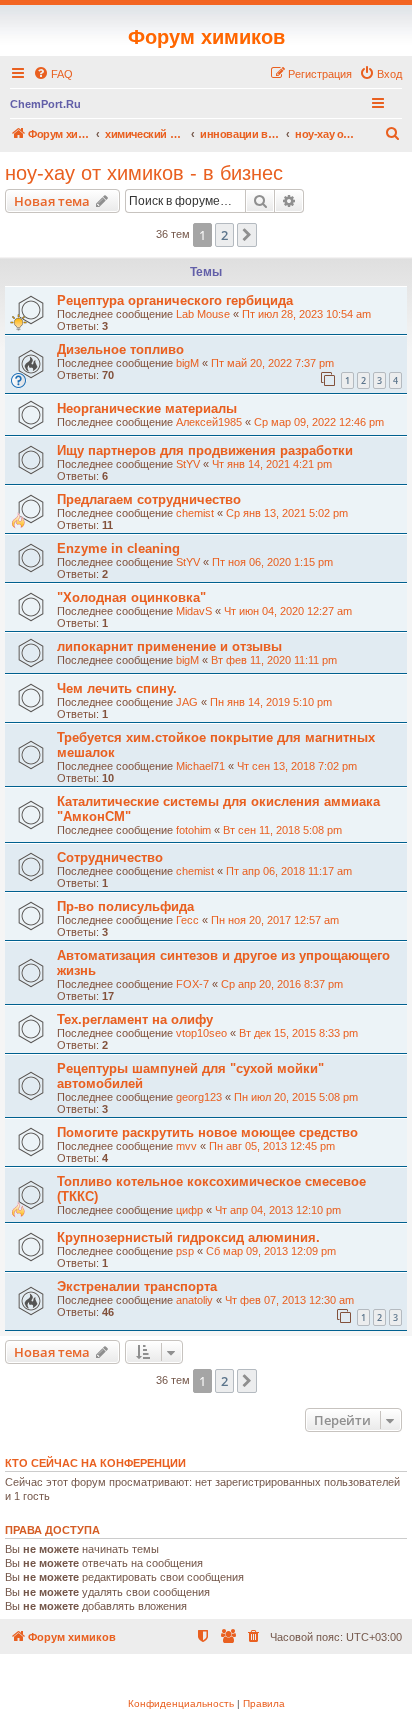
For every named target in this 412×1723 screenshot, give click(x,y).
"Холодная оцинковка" (131, 597)
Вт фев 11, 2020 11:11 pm (274, 660)
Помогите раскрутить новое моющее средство (207, 1132)
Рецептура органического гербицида (175, 300)
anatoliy (194, 1300)
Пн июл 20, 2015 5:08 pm (296, 1097)
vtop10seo (201, 1033)
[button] (247, 235)
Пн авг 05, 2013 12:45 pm (272, 1146)
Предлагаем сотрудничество (149, 499)
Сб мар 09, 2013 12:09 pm (271, 1251)
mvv (186, 1146)
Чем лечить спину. (117, 688)
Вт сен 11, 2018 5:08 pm (282, 830)
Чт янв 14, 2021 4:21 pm (272, 464)
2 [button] (224, 235)
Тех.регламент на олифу (135, 1019)
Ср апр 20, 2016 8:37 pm (282, 984)
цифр (189, 1210)
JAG (187, 702)
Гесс (187, 920)
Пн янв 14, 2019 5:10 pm (271, 702)
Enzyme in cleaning (118, 548)
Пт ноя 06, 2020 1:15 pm (272, 562)
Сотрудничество (110, 857)
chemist (195, 513)
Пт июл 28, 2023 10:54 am (306, 314)
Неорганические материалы (147, 408)
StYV (188, 464)
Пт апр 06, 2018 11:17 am (289, 871)
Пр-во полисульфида (125, 906)
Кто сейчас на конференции (95, 1463)
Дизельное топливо (120, 349)
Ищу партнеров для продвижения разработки (205, 450)
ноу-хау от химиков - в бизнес (144, 173)
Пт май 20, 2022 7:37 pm (272, 363)
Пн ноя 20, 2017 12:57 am (275, 920)
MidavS (194, 611)
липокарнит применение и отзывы (169, 646)
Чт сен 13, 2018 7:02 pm (297, 766)
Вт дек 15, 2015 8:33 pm (298, 1033)
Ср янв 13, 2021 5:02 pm (287, 513)
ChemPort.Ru (45, 104)
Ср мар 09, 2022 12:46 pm (319, 422)
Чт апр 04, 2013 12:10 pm (278, 1210)
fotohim (193, 830)
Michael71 (200, 766)
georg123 (199, 1097)
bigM (187, 363)
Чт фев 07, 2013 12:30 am (289, 1300)
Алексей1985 (209, 422)
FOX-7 (192, 984)
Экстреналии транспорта (137, 1286)
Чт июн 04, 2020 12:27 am (288, 611)
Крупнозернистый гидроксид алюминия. (188, 1237)
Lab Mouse (203, 314)
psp (185, 1251)
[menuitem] (53, 74)
